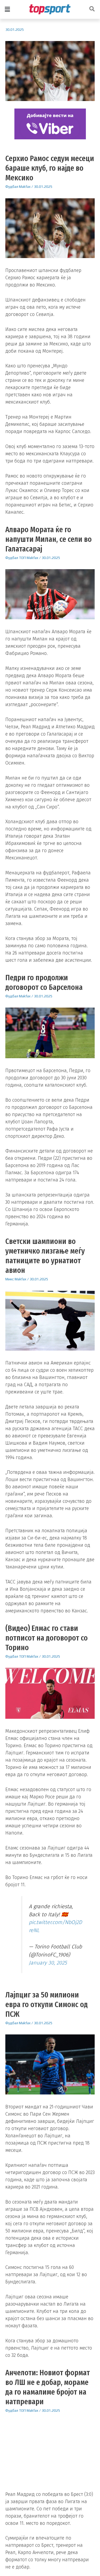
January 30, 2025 (48, 1963)
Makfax (25, 187)
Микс (10, 1279)
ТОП (22, 558)
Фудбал (12, 187)
